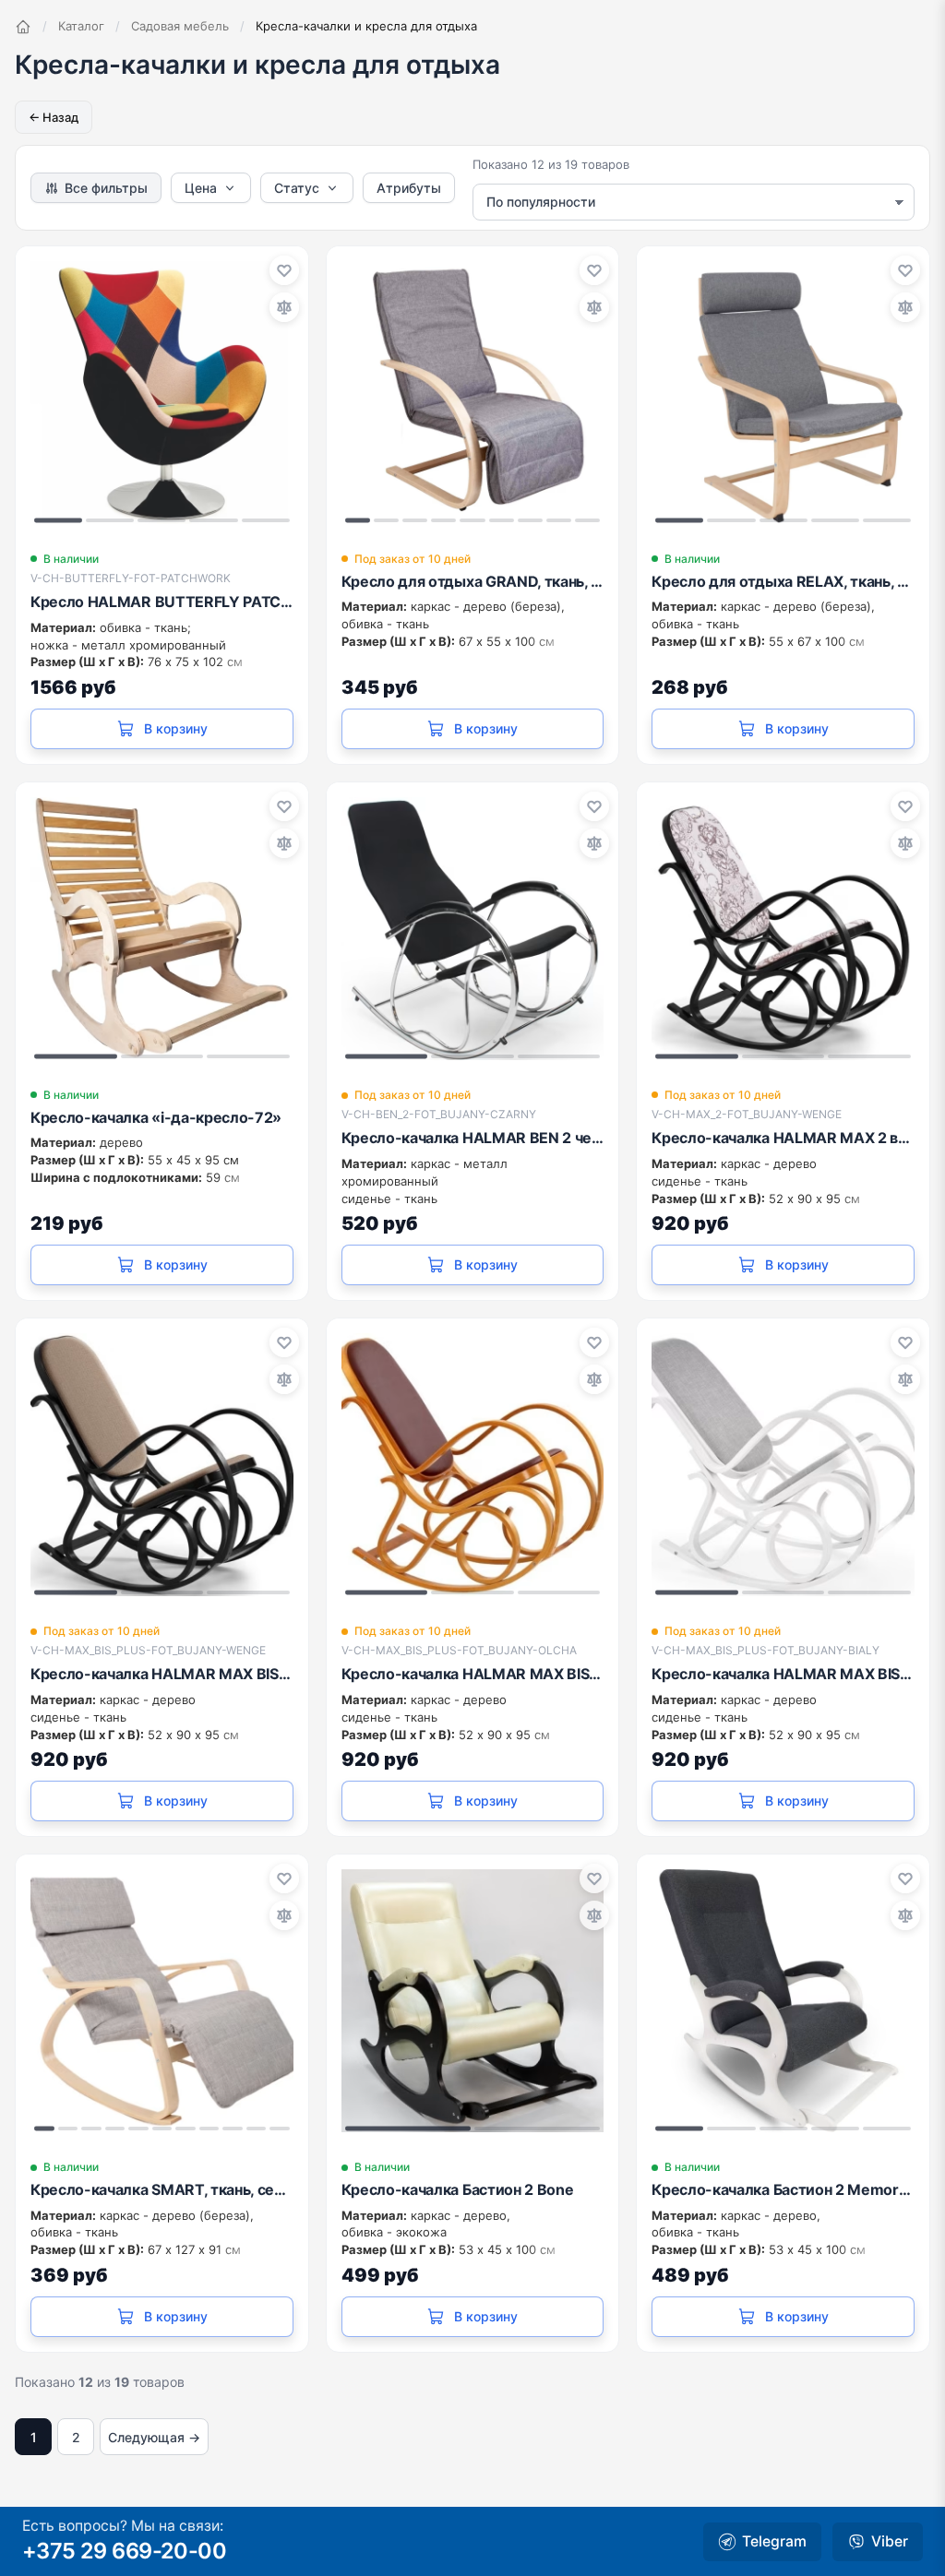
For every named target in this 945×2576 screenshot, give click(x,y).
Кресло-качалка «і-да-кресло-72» (156, 1117)
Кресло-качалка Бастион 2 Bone (458, 2189)
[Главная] (23, 27)
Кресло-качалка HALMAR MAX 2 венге (783, 1138)
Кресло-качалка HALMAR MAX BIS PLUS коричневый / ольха (473, 1674)
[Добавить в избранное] (284, 270)
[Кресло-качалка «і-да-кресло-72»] (162, 929)
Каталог (81, 26)
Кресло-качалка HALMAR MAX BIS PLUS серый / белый (783, 1674)
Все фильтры (106, 188)
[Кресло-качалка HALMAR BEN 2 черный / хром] (473, 929)
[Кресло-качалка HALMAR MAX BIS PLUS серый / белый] (783, 1465)
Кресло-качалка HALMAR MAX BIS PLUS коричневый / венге (162, 1674)
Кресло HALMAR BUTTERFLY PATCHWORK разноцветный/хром (162, 602)
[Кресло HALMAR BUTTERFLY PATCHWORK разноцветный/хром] (162, 393)
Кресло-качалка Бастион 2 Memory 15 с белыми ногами (783, 2189)
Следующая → (154, 2437)
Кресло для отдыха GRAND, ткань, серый (473, 581)
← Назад (54, 117)
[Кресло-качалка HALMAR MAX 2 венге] (783, 929)
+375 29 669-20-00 (124, 2551)
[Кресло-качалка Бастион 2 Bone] (473, 2001)
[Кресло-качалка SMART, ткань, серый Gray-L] (162, 2001)
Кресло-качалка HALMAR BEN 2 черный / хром (473, 1138)
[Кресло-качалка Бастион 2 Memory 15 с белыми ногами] (783, 2001)
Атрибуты (409, 188)
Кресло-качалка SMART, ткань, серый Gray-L (162, 2189)
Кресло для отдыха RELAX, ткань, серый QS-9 (783, 581)
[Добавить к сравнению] (284, 307)
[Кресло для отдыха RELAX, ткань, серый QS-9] (783, 393)
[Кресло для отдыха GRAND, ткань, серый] (473, 393)
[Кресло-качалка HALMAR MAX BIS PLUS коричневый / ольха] (473, 1465)
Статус (297, 188)
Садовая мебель (180, 26)
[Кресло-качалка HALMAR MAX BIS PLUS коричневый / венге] (162, 1465)
